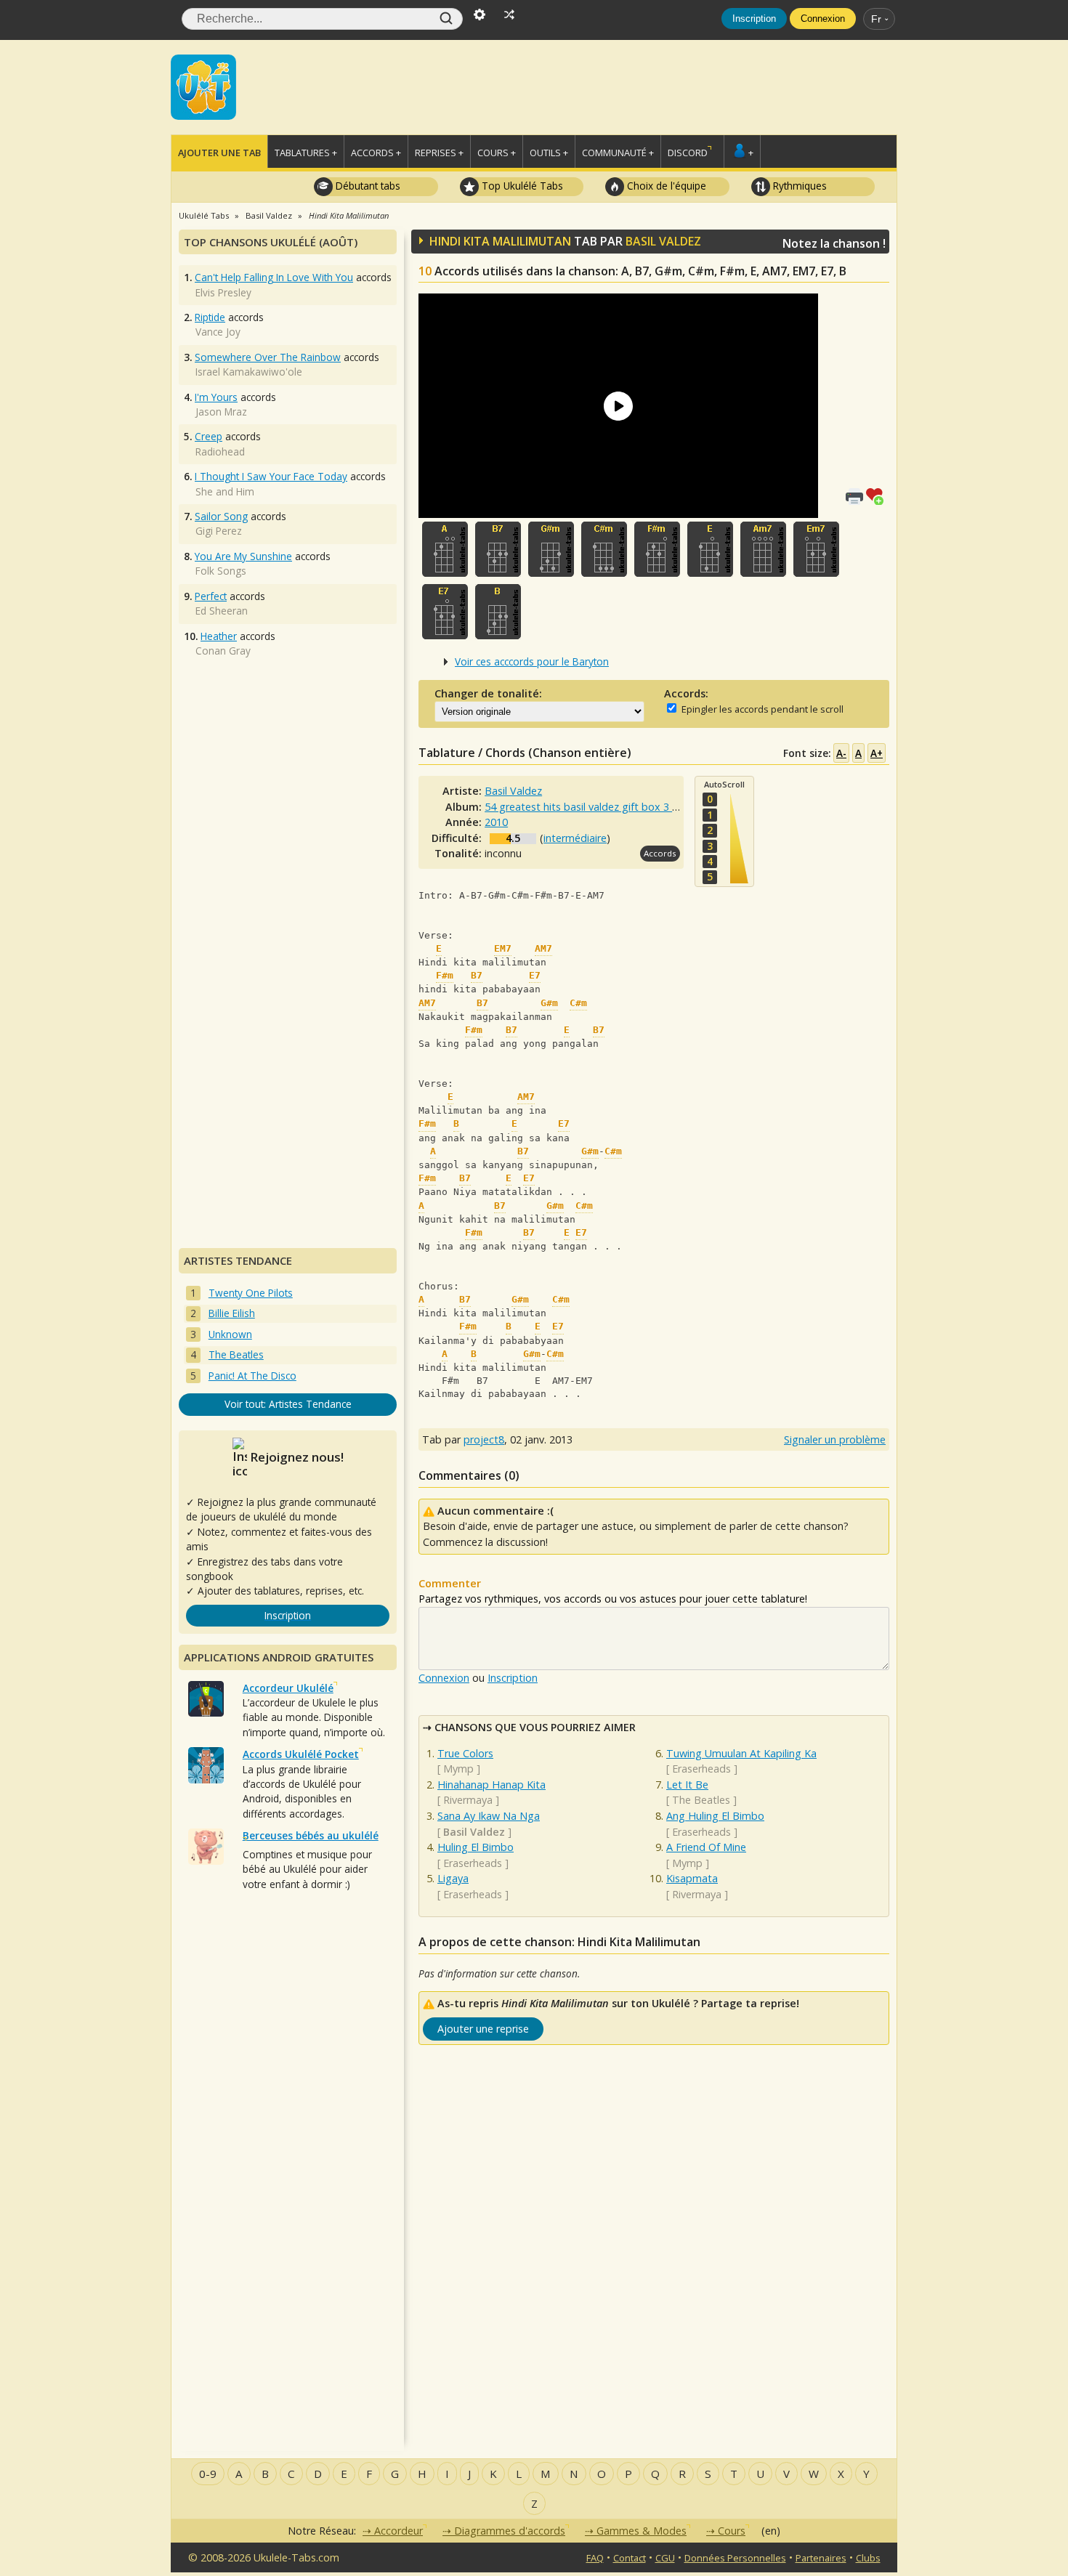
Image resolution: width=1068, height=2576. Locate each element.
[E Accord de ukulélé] (710, 549)
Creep (209, 436)
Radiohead (220, 451)
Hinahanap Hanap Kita (491, 1785)
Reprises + (439, 153)
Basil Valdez (663, 241)
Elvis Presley (223, 292)
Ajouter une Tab (219, 153)
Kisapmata (692, 1878)
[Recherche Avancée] (480, 13)
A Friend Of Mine (706, 1847)
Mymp (458, 1769)
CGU (665, 2558)
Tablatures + (306, 153)
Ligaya (453, 1878)
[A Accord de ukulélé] (445, 549)
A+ (877, 753)
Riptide (210, 317)
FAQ (595, 2558)
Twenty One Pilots (251, 1293)
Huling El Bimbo (476, 1847)
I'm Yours (216, 397)
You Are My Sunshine (243, 556)
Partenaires (821, 2558)
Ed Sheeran (222, 611)
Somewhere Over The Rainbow (268, 357)
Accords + (376, 153)
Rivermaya (468, 1800)
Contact (630, 2558)
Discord (688, 153)
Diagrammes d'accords (510, 2531)
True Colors (465, 1753)
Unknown (230, 1334)
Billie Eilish (232, 1313)
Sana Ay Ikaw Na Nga (489, 1816)
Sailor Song (221, 516)
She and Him (225, 491)
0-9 (208, 2474)
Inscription (754, 19)
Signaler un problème (835, 1439)
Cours (732, 2531)
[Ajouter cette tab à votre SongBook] (878, 495)
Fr (876, 19)
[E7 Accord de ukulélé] (445, 612)
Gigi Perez (219, 531)
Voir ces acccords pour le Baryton (532, 661)
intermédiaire (575, 838)
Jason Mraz (221, 412)
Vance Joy (218, 332)
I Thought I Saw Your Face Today (271, 476)
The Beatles (701, 1800)
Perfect (211, 596)
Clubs (868, 2558)
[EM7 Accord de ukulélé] (816, 549)
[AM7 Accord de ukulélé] (763, 549)
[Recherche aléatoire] (509, 13)
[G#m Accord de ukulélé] (551, 549)
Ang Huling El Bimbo (715, 1816)
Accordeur (399, 2531)
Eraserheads (473, 1863)
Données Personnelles (735, 2558)
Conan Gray (223, 651)
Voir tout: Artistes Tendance (288, 1404)
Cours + (497, 153)
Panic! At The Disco (252, 1376)
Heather (219, 636)
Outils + (549, 153)
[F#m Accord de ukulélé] (657, 549)
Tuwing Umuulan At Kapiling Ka (741, 1753)
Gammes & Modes (642, 2531)
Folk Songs (221, 571)
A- (841, 753)
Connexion (823, 19)
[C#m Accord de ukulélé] (604, 549)
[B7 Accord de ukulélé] (498, 549)
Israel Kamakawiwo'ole (249, 372)
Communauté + (618, 153)
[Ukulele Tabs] (203, 86)
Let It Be (687, 1785)
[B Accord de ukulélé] (498, 612)
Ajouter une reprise (483, 2029)
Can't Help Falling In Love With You (274, 277)
